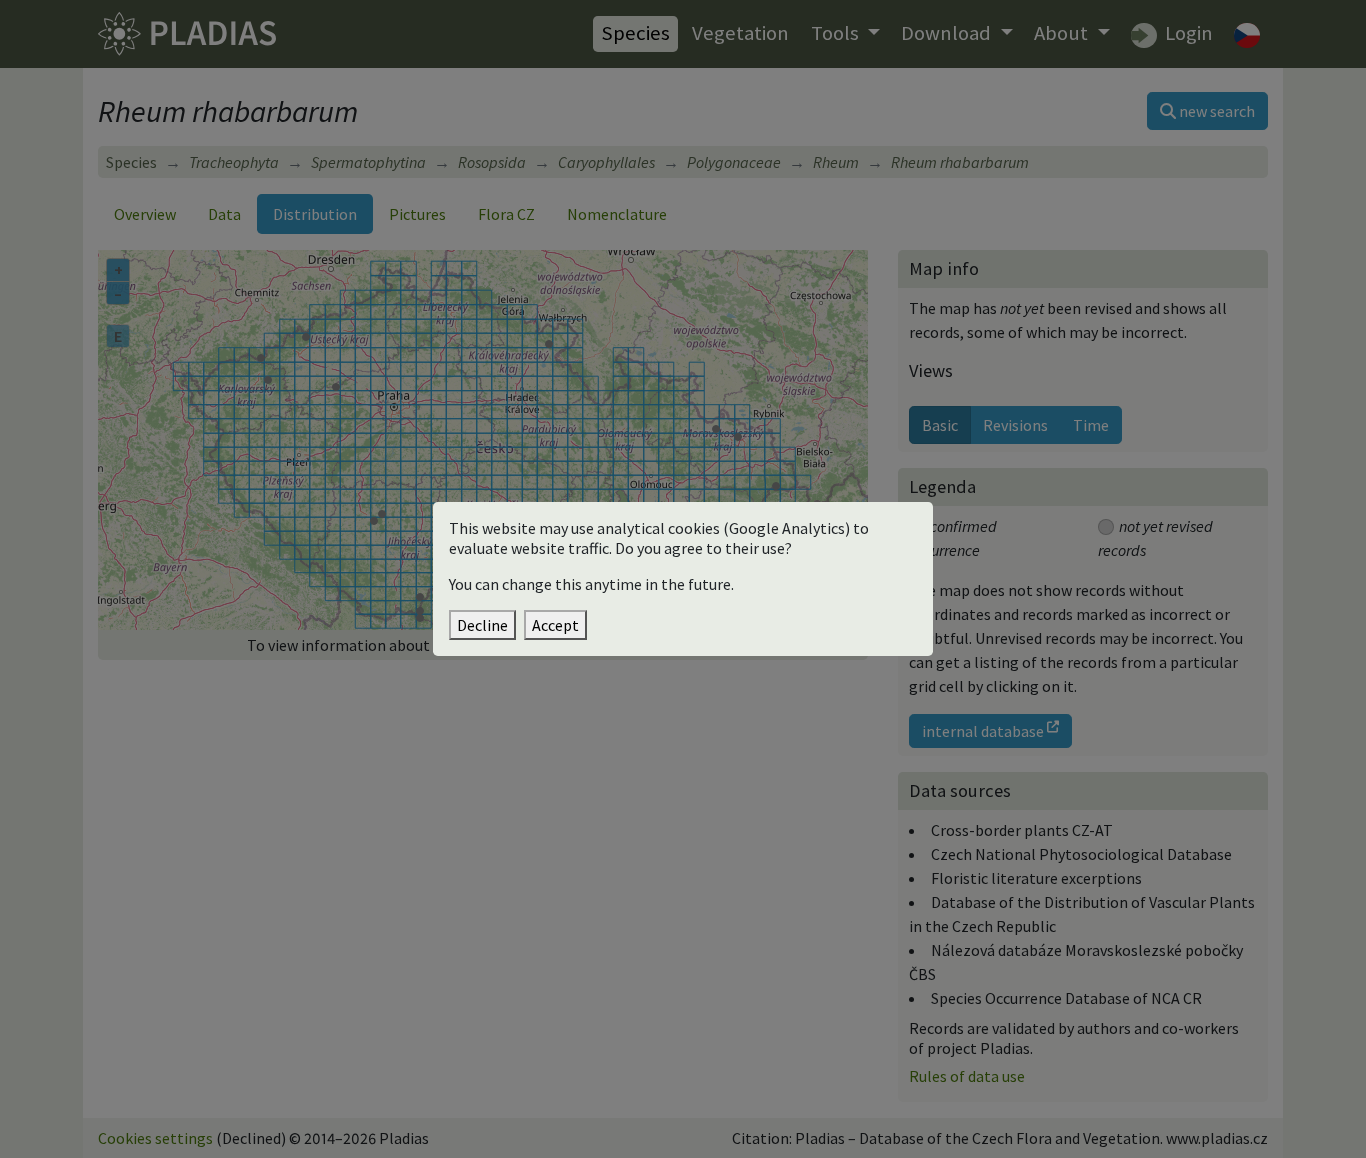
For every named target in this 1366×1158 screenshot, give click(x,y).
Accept (555, 625)
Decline (482, 625)
